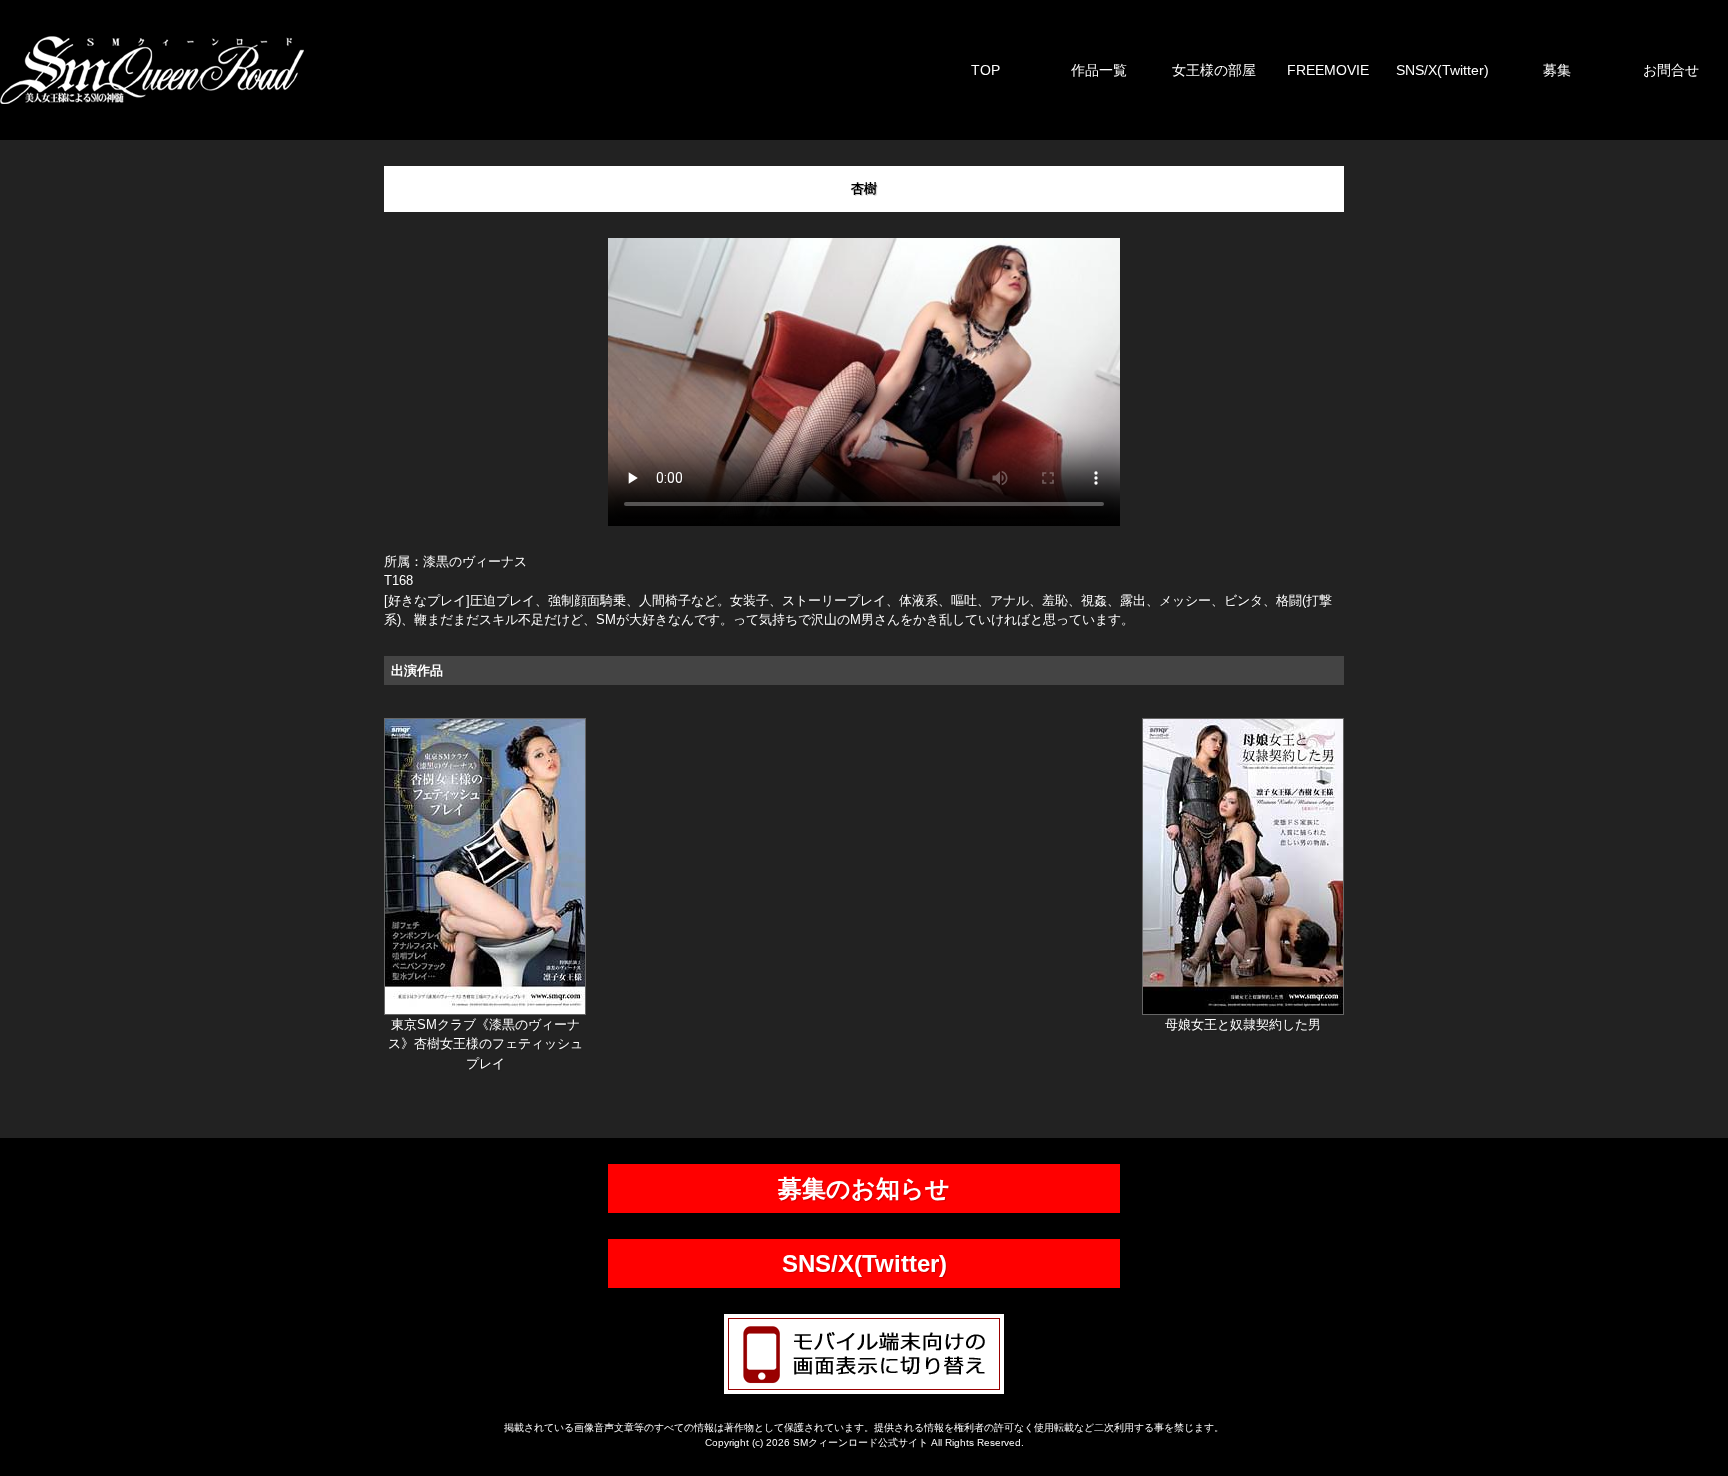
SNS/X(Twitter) (1442, 70)
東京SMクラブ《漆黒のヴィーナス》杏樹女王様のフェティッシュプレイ (485, 1044)
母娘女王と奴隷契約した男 (1243, 1024)
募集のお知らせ (864, 1188)
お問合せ (1671, 70)
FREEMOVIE (1328, 70)
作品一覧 (1099, 70)
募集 (1557, 70)
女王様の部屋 (1214, 70)
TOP (985, 70)
